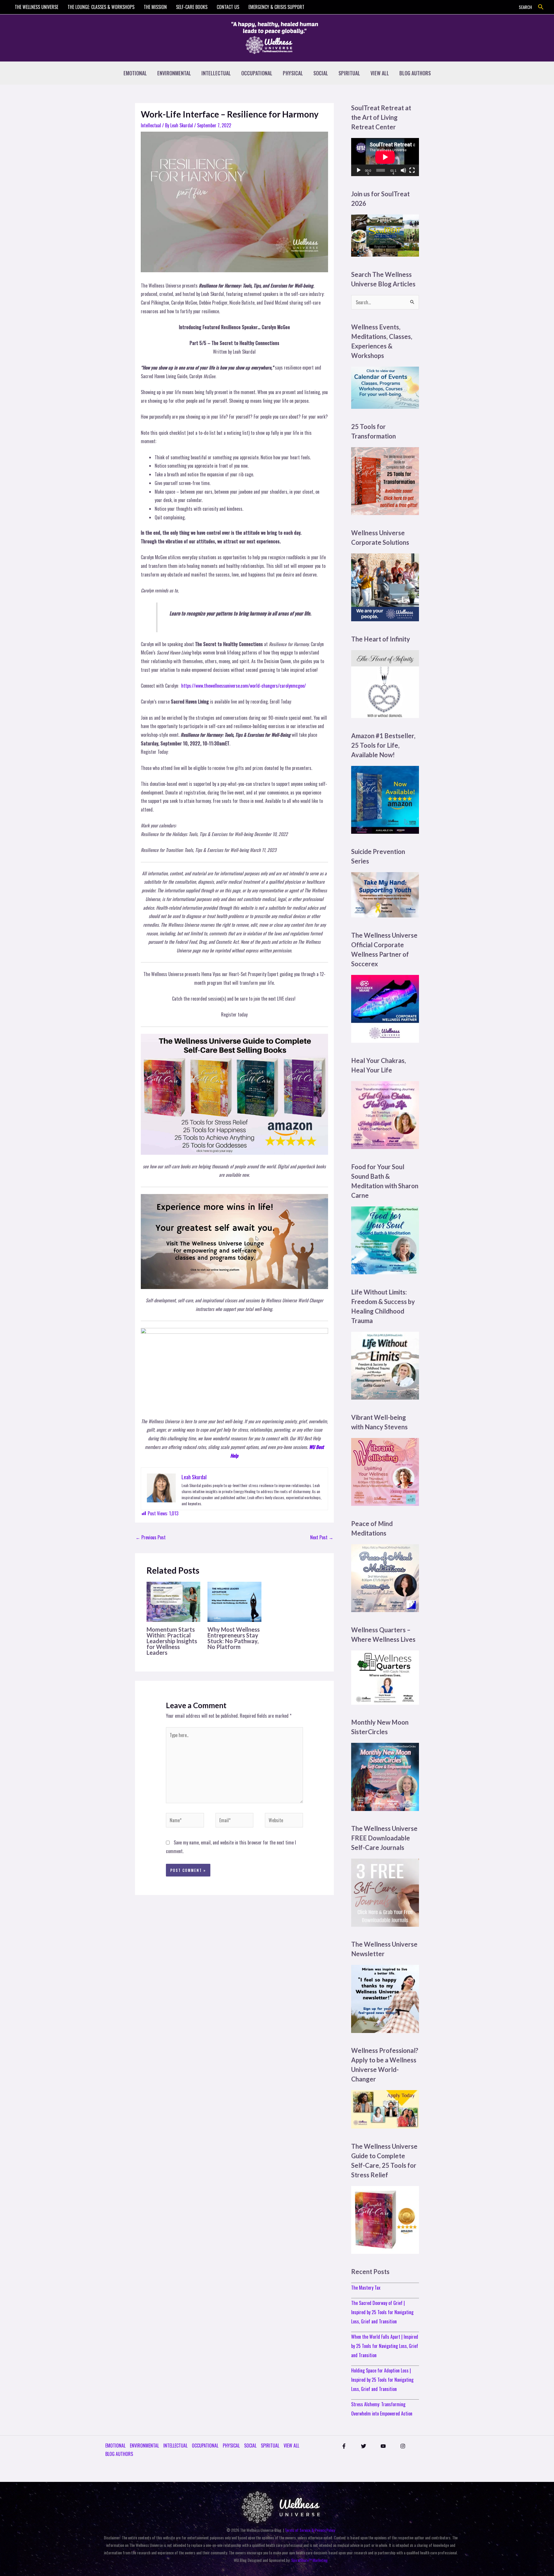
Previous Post (151, 1537)
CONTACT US (228, 7)
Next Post (322, 1537)
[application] (385, 157)
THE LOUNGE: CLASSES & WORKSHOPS (101, 7)
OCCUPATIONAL (257, 73)
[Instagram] (403, 2446)
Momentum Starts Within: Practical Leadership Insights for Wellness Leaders (172, 1641)
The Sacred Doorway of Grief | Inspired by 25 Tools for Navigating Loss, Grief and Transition (382, 2312)
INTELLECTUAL (216, 73)
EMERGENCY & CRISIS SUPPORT (276, 7)
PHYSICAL (293, 73)
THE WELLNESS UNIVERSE (37, 7)
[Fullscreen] (412, 170)
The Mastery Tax (366, 2288)
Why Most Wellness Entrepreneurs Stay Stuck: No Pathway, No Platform (234, 1638)
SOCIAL (321, 73)
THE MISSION (155, 7)
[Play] (359, 170)
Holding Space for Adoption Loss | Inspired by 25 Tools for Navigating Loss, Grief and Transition (382, 2380)
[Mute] (403, 170)
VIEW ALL (380, 73)
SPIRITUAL (349, 73)
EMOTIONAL (135, 73)
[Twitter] (364, 2446)
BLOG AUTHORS (415, 73)
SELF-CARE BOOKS (192, 7)
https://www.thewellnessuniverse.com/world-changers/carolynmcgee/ (244, 686)
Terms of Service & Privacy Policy (310, 2530)
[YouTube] (383, 2446)
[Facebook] (344, 2446)
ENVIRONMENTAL (174, 73)
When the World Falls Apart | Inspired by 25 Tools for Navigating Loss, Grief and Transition (385, 2346)
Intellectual (151, 125)
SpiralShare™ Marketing (309, 2560)
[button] (541, 7)
